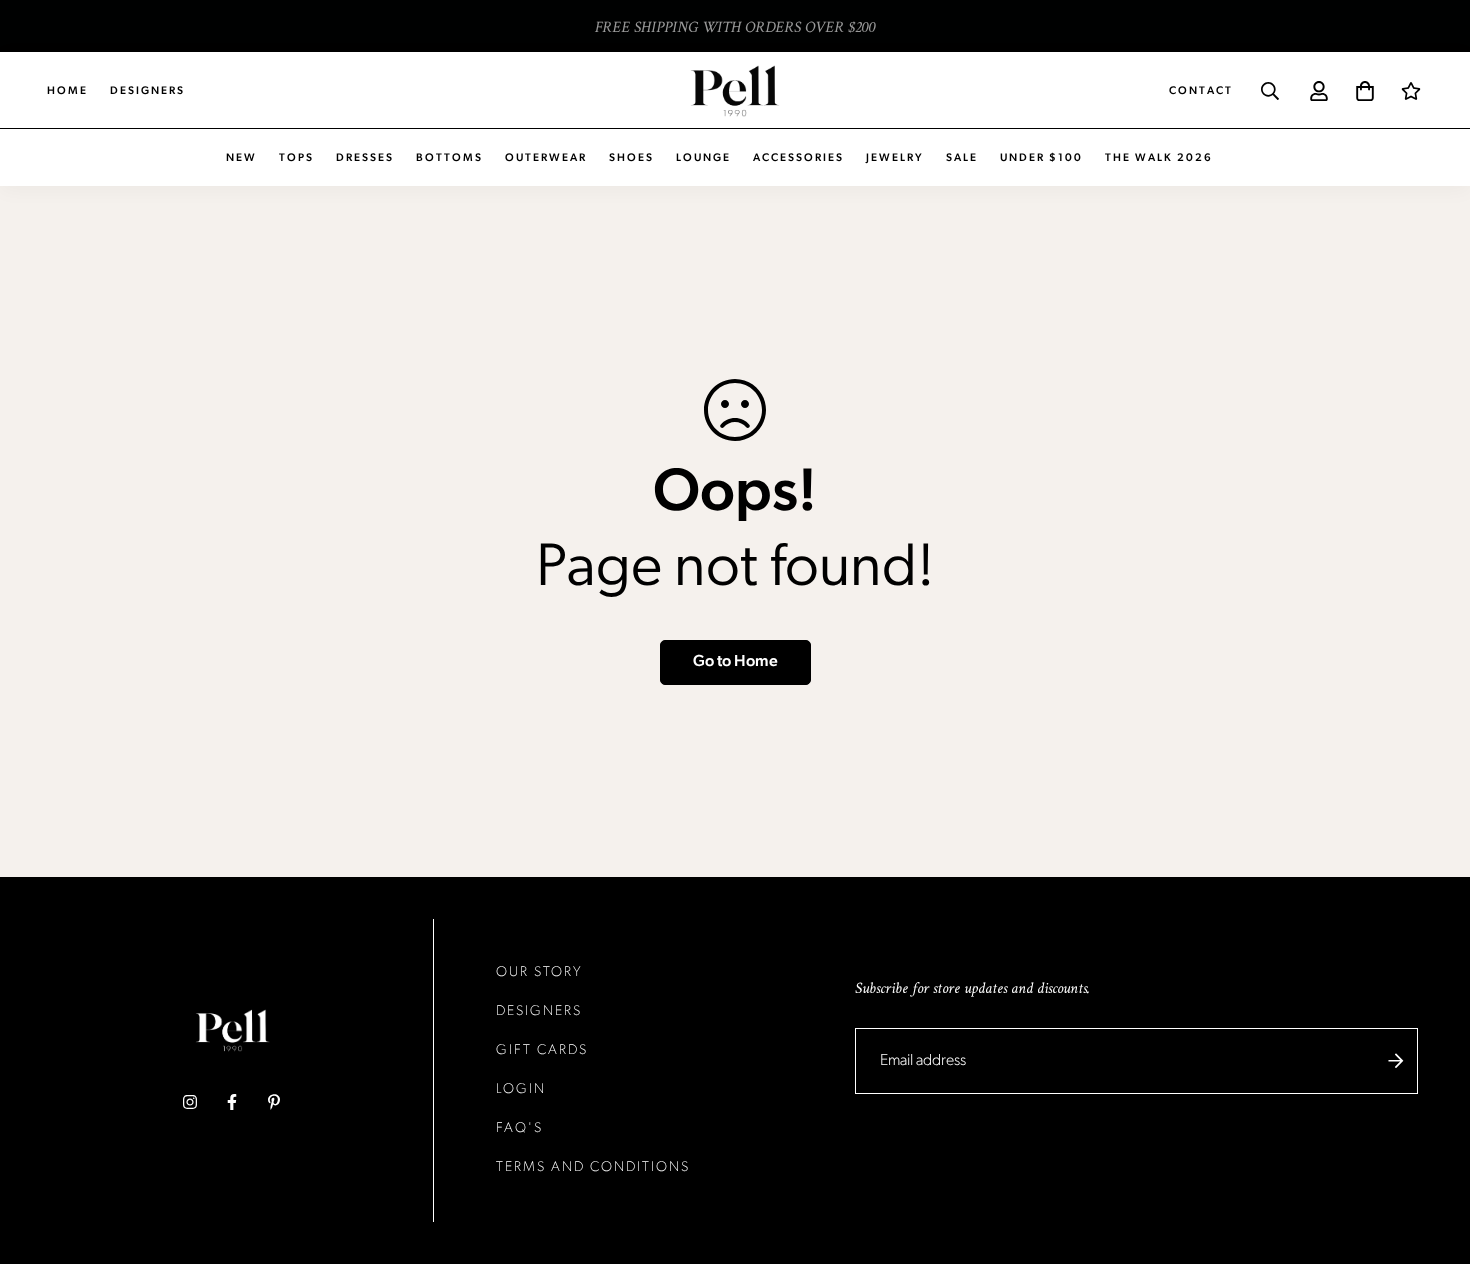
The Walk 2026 (1159, 158)
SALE (962, 158)
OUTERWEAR (546, 158)
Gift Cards (542, 1050)
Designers (147, 91)
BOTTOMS (449, 158)
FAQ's (519, 1128)
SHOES (631, 158)
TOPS (296, 158)
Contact (1201, 91)
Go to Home (735, 662)
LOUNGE (703, 158)
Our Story (539, 972)
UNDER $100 (1041, 158)
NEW (241, 158)
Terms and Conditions (593, 1167)
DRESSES (365, 158)
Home (67, 91)
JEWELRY (895, 158)
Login (521, 1089)
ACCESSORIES (798, 158)
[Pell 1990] (735, 91)
